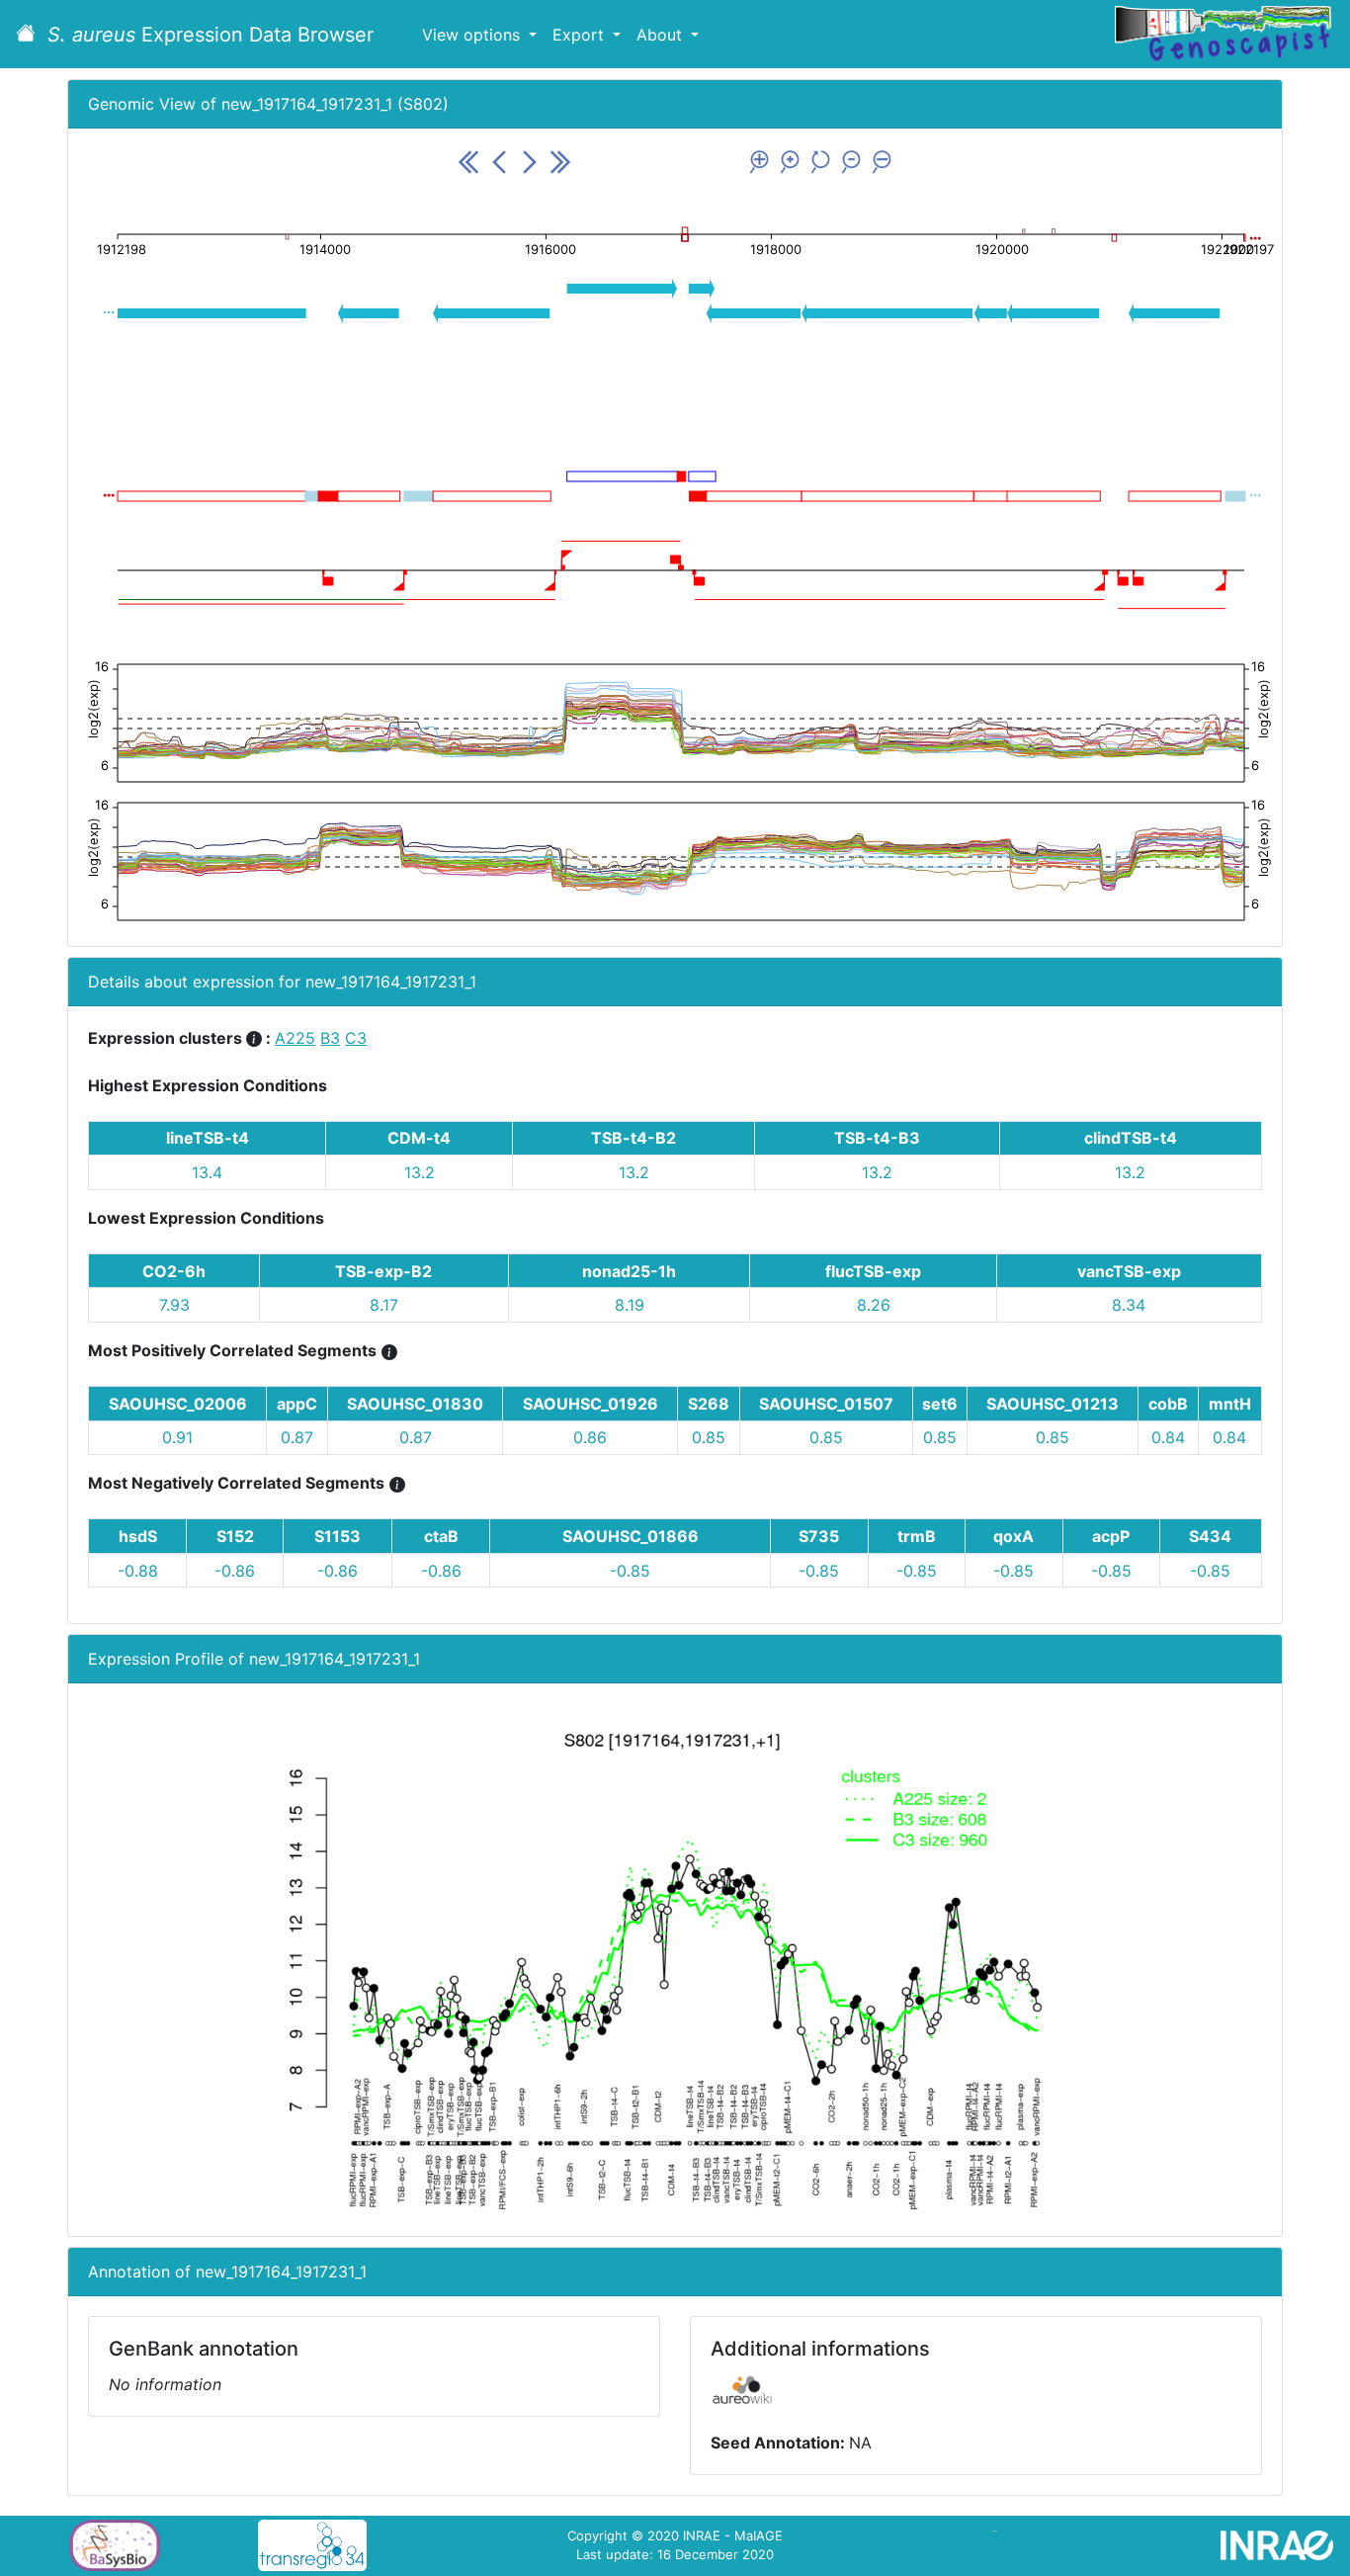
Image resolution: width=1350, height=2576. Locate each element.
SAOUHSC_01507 (826, 1404)
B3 (330, 1038)
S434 (1210, 1536)
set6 (940, 1404)
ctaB (441, 1536)
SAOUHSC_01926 (591, 1404)
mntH (1230, 1404)
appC (297, 1404)
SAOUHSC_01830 (415, 1404)
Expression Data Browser (211, 35)
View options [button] (473, 35)
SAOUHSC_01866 (631, 1536)
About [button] (662, 35)
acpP (1111, 1536)
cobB (1168, 1404)
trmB (917, 1536)
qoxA (1013, 1536)
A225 (295, 1038)
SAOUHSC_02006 (178, 1404)
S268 (709, 1404)
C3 (356, 1038)
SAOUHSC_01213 (1053, 1404)
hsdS (138, 1536)
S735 (819, 1536)
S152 (235, 1536)
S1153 (337, 1536)
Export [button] (581, 35)
